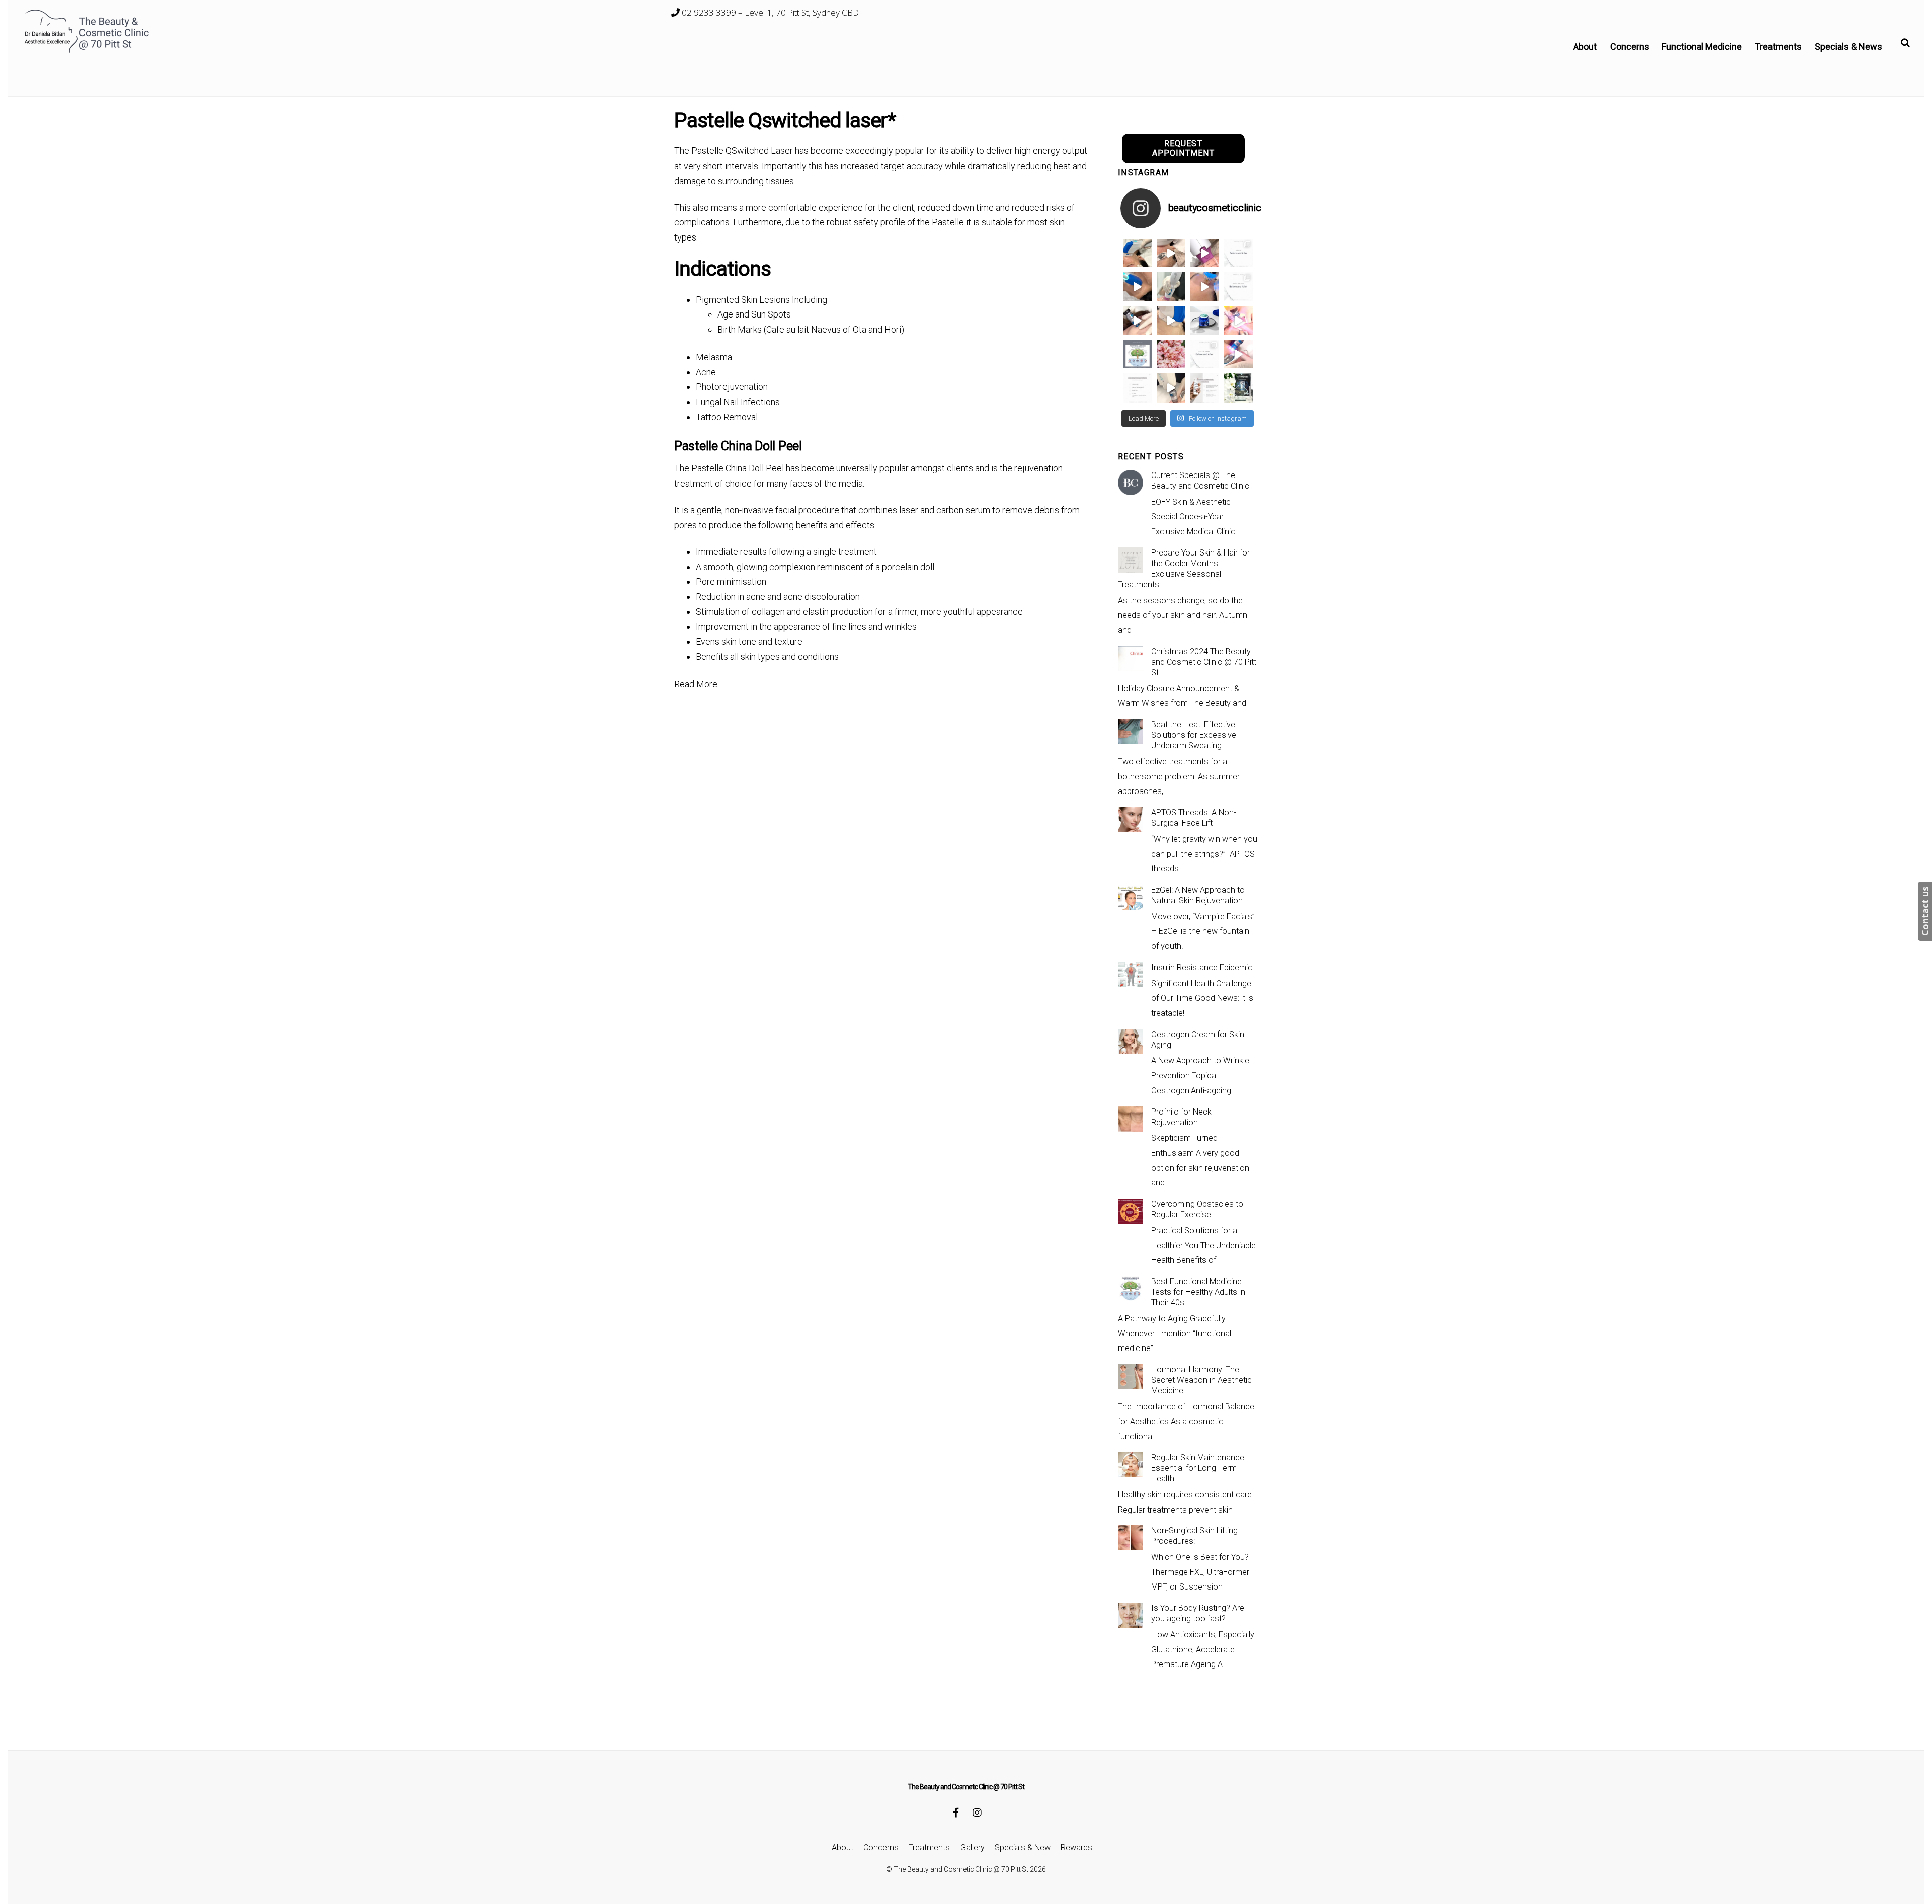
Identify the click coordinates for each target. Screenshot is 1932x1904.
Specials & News (1848, 47)
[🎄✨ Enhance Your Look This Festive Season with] (1137, 253)
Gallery (973, 1847)
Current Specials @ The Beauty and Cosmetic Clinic (1200, 481)
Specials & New (1023, 1847)
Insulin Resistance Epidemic (1202, 967)
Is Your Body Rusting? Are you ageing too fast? (1198, 1613)
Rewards (1076, 1847)
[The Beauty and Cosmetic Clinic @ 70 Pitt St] (88, 51)
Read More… (699, 684)
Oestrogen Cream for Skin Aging (1198, 1040)
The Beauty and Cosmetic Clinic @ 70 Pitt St (961, 1869)
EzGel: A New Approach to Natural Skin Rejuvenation (1198, 895)
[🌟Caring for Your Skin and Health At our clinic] (1137, 388)
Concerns (1630, 47)
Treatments (1778, 47)
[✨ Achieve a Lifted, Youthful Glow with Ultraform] (1171, 320)
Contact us (1925, 911)
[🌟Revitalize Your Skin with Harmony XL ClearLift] (1171, 388)
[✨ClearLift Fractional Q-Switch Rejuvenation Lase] (1238, 320)
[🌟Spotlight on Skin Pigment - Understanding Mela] (1205, 388)
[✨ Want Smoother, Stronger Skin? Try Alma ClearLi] (1137, 320)
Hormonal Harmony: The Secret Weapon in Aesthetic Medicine (1201, 1380)
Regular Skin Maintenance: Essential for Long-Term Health (1198, 1468)
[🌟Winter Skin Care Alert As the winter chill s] (1238, 388)
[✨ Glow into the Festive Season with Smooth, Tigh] (1171, 287)
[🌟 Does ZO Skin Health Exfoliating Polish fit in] (1205, 320)
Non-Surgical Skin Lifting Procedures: (1194, 1536)
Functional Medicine (1702, 47)
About (1585, 47)
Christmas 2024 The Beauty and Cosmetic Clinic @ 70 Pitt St (1204, 662)
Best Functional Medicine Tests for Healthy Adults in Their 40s (1198, 1292)
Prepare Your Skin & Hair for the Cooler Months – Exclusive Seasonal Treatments (1184, 569)
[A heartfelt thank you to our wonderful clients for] (1171, 354)
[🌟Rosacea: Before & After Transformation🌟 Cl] (1238, 253)
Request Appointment (1184, 148)
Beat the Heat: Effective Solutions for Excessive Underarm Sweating (1194, 735)
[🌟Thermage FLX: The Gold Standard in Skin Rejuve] (1205, 253)
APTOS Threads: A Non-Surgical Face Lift (1194, 818)
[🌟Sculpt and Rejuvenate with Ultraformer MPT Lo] (1205, 354)
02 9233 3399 (708, 12)
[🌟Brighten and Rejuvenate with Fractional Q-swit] (1238, 354)
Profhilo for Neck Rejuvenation (1181, 1117)
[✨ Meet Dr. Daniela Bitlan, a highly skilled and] (1137, 354)
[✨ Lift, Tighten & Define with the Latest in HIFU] (1137, 287)
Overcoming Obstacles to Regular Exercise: (1197, 1209)
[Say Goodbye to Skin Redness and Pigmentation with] (1171, 253)
